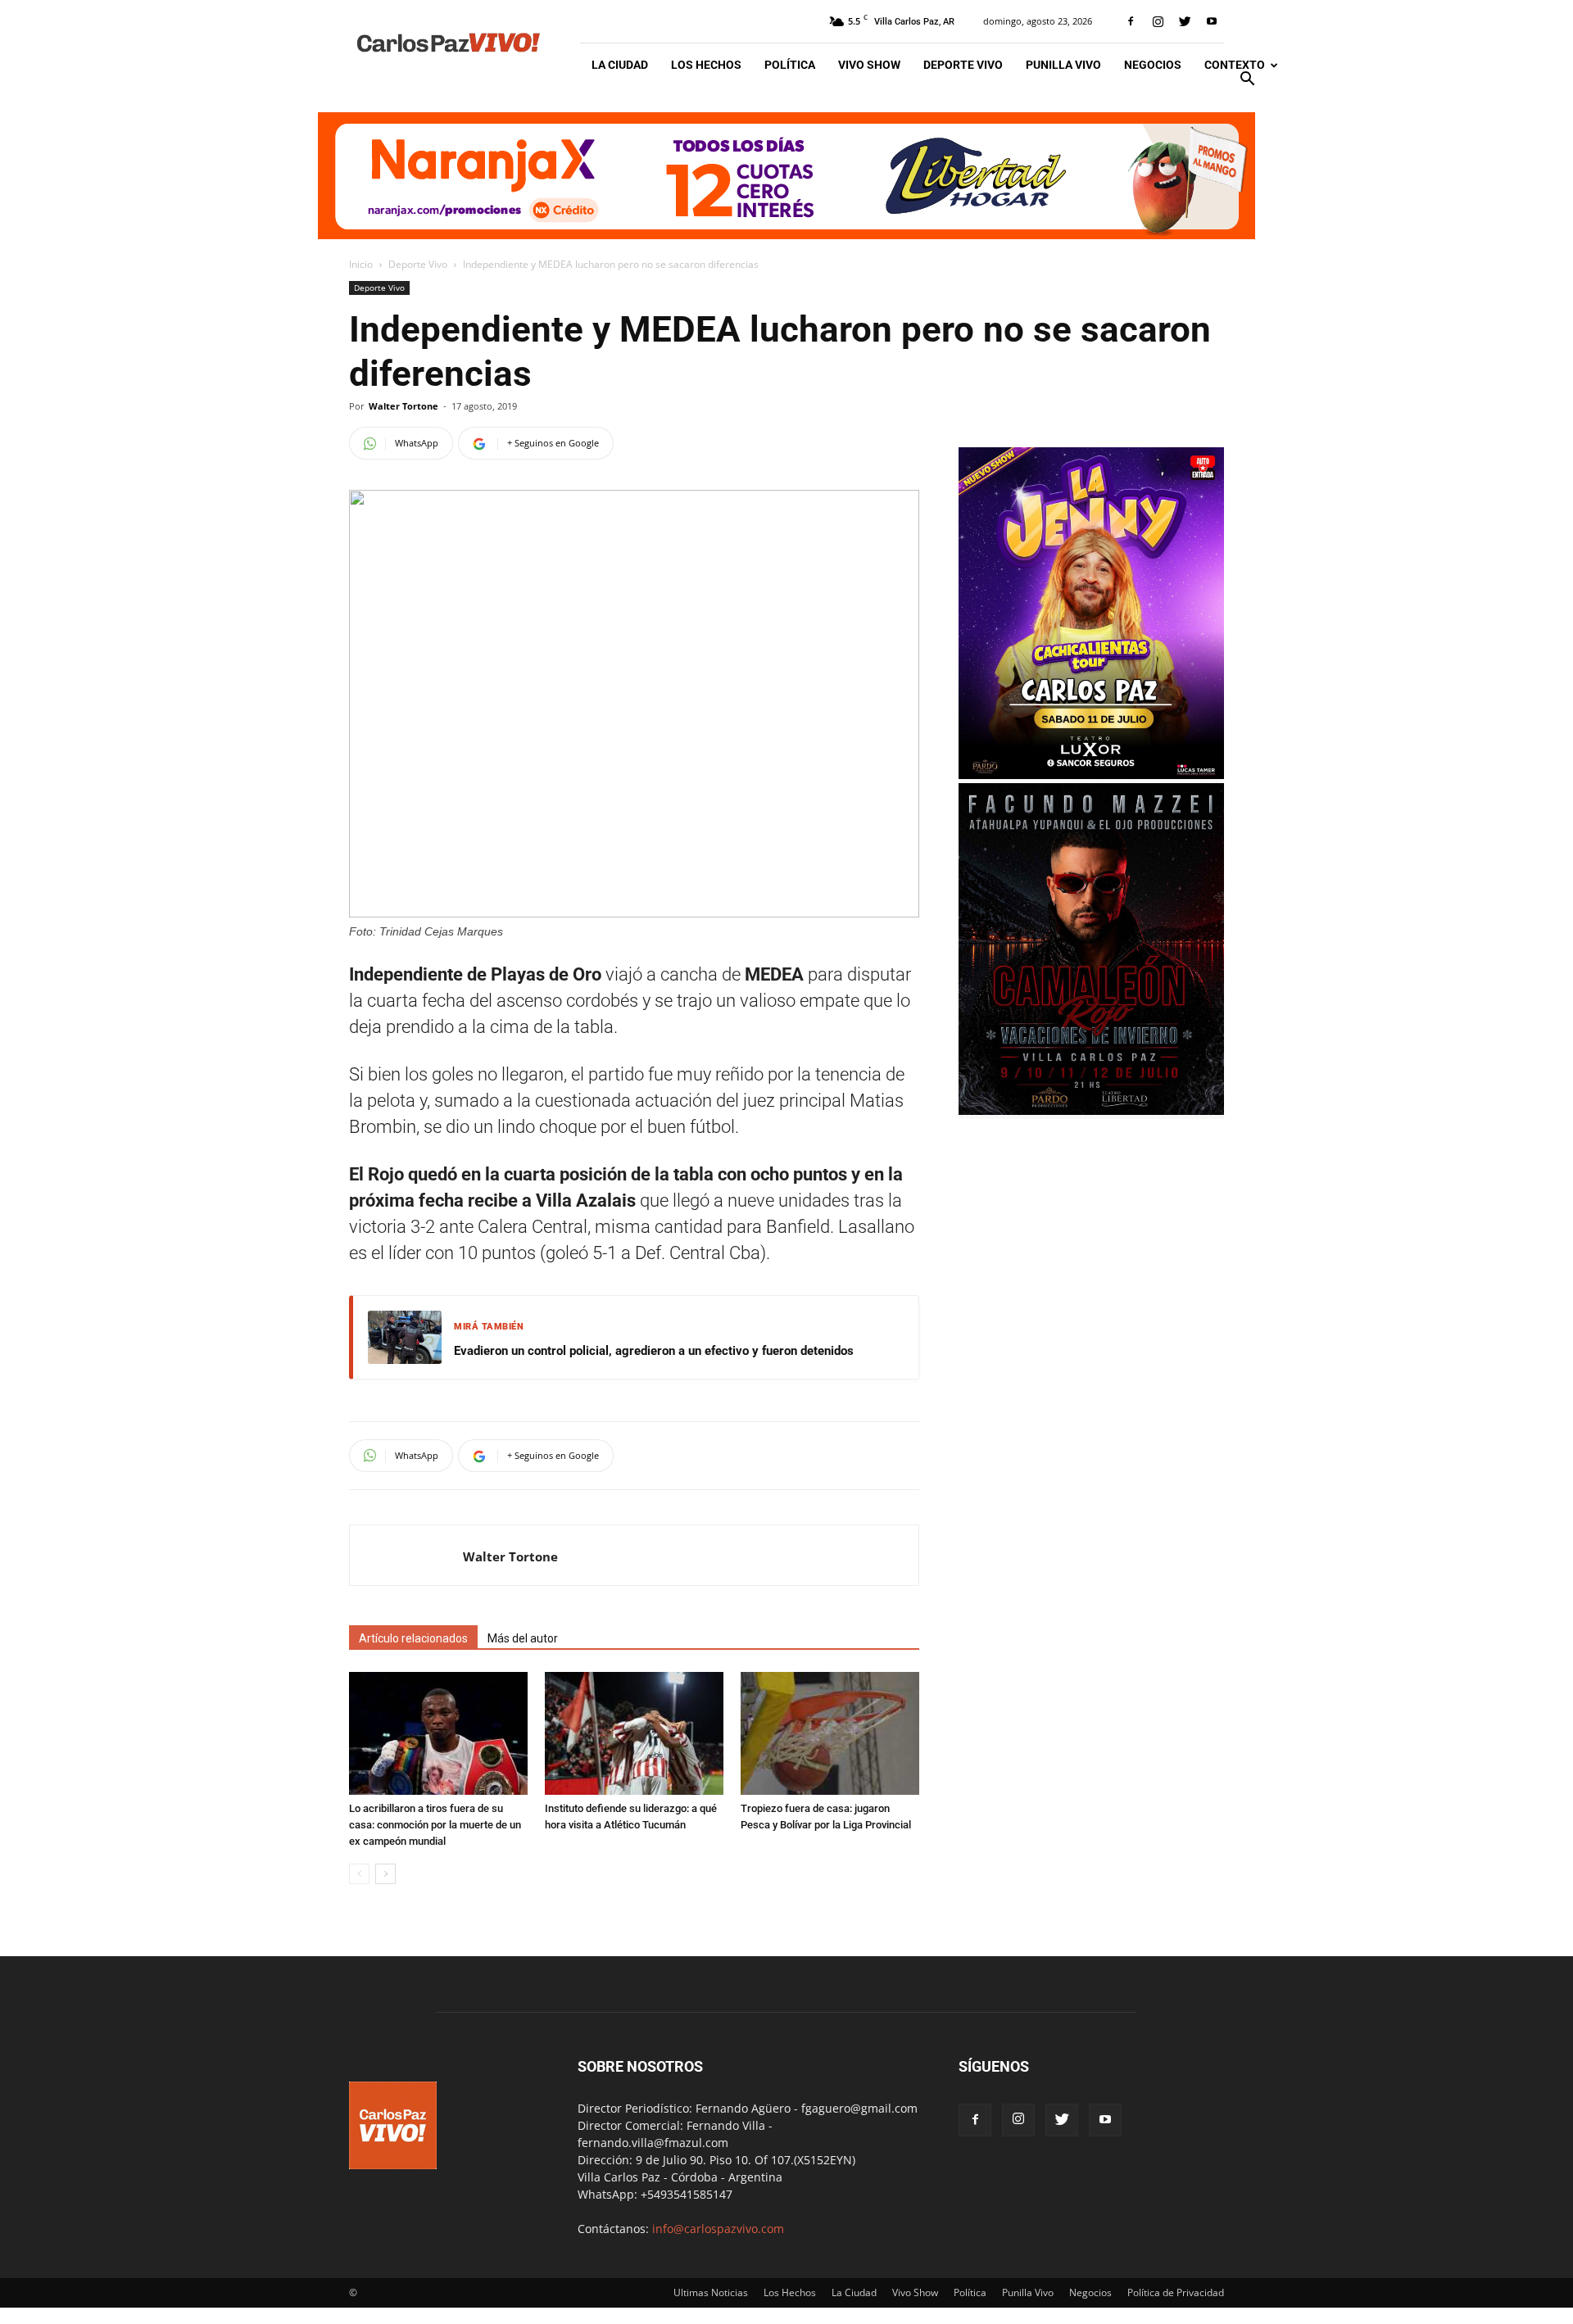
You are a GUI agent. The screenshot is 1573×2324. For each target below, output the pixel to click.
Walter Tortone (403, 406)
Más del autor (523, 1638)
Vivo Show (869, 65)
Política (790, 65)
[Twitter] (1185, 21)
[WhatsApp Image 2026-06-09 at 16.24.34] (1091, 775)
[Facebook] (1131, 21)
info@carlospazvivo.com (718, 2229)
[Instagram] (1158, 21)
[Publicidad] (786, 176)
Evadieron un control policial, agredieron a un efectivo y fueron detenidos (654, 1351)
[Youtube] (1212, 21)
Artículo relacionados (413, 1638)
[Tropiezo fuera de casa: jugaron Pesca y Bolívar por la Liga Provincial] (830, 1733)
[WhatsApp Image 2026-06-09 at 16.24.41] (1091, 1110)
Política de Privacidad (1176, 2292)
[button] (1247, 81)
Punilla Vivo (1063, 65)
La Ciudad (620, 65)
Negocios (1153, 65)
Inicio (361, 264)
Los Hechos (706, 65)
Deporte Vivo (963, 65)
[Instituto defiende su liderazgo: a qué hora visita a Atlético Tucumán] (634, 1733)
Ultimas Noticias (711, 2292)
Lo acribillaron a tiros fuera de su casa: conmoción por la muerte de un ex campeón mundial (435, 1825)
